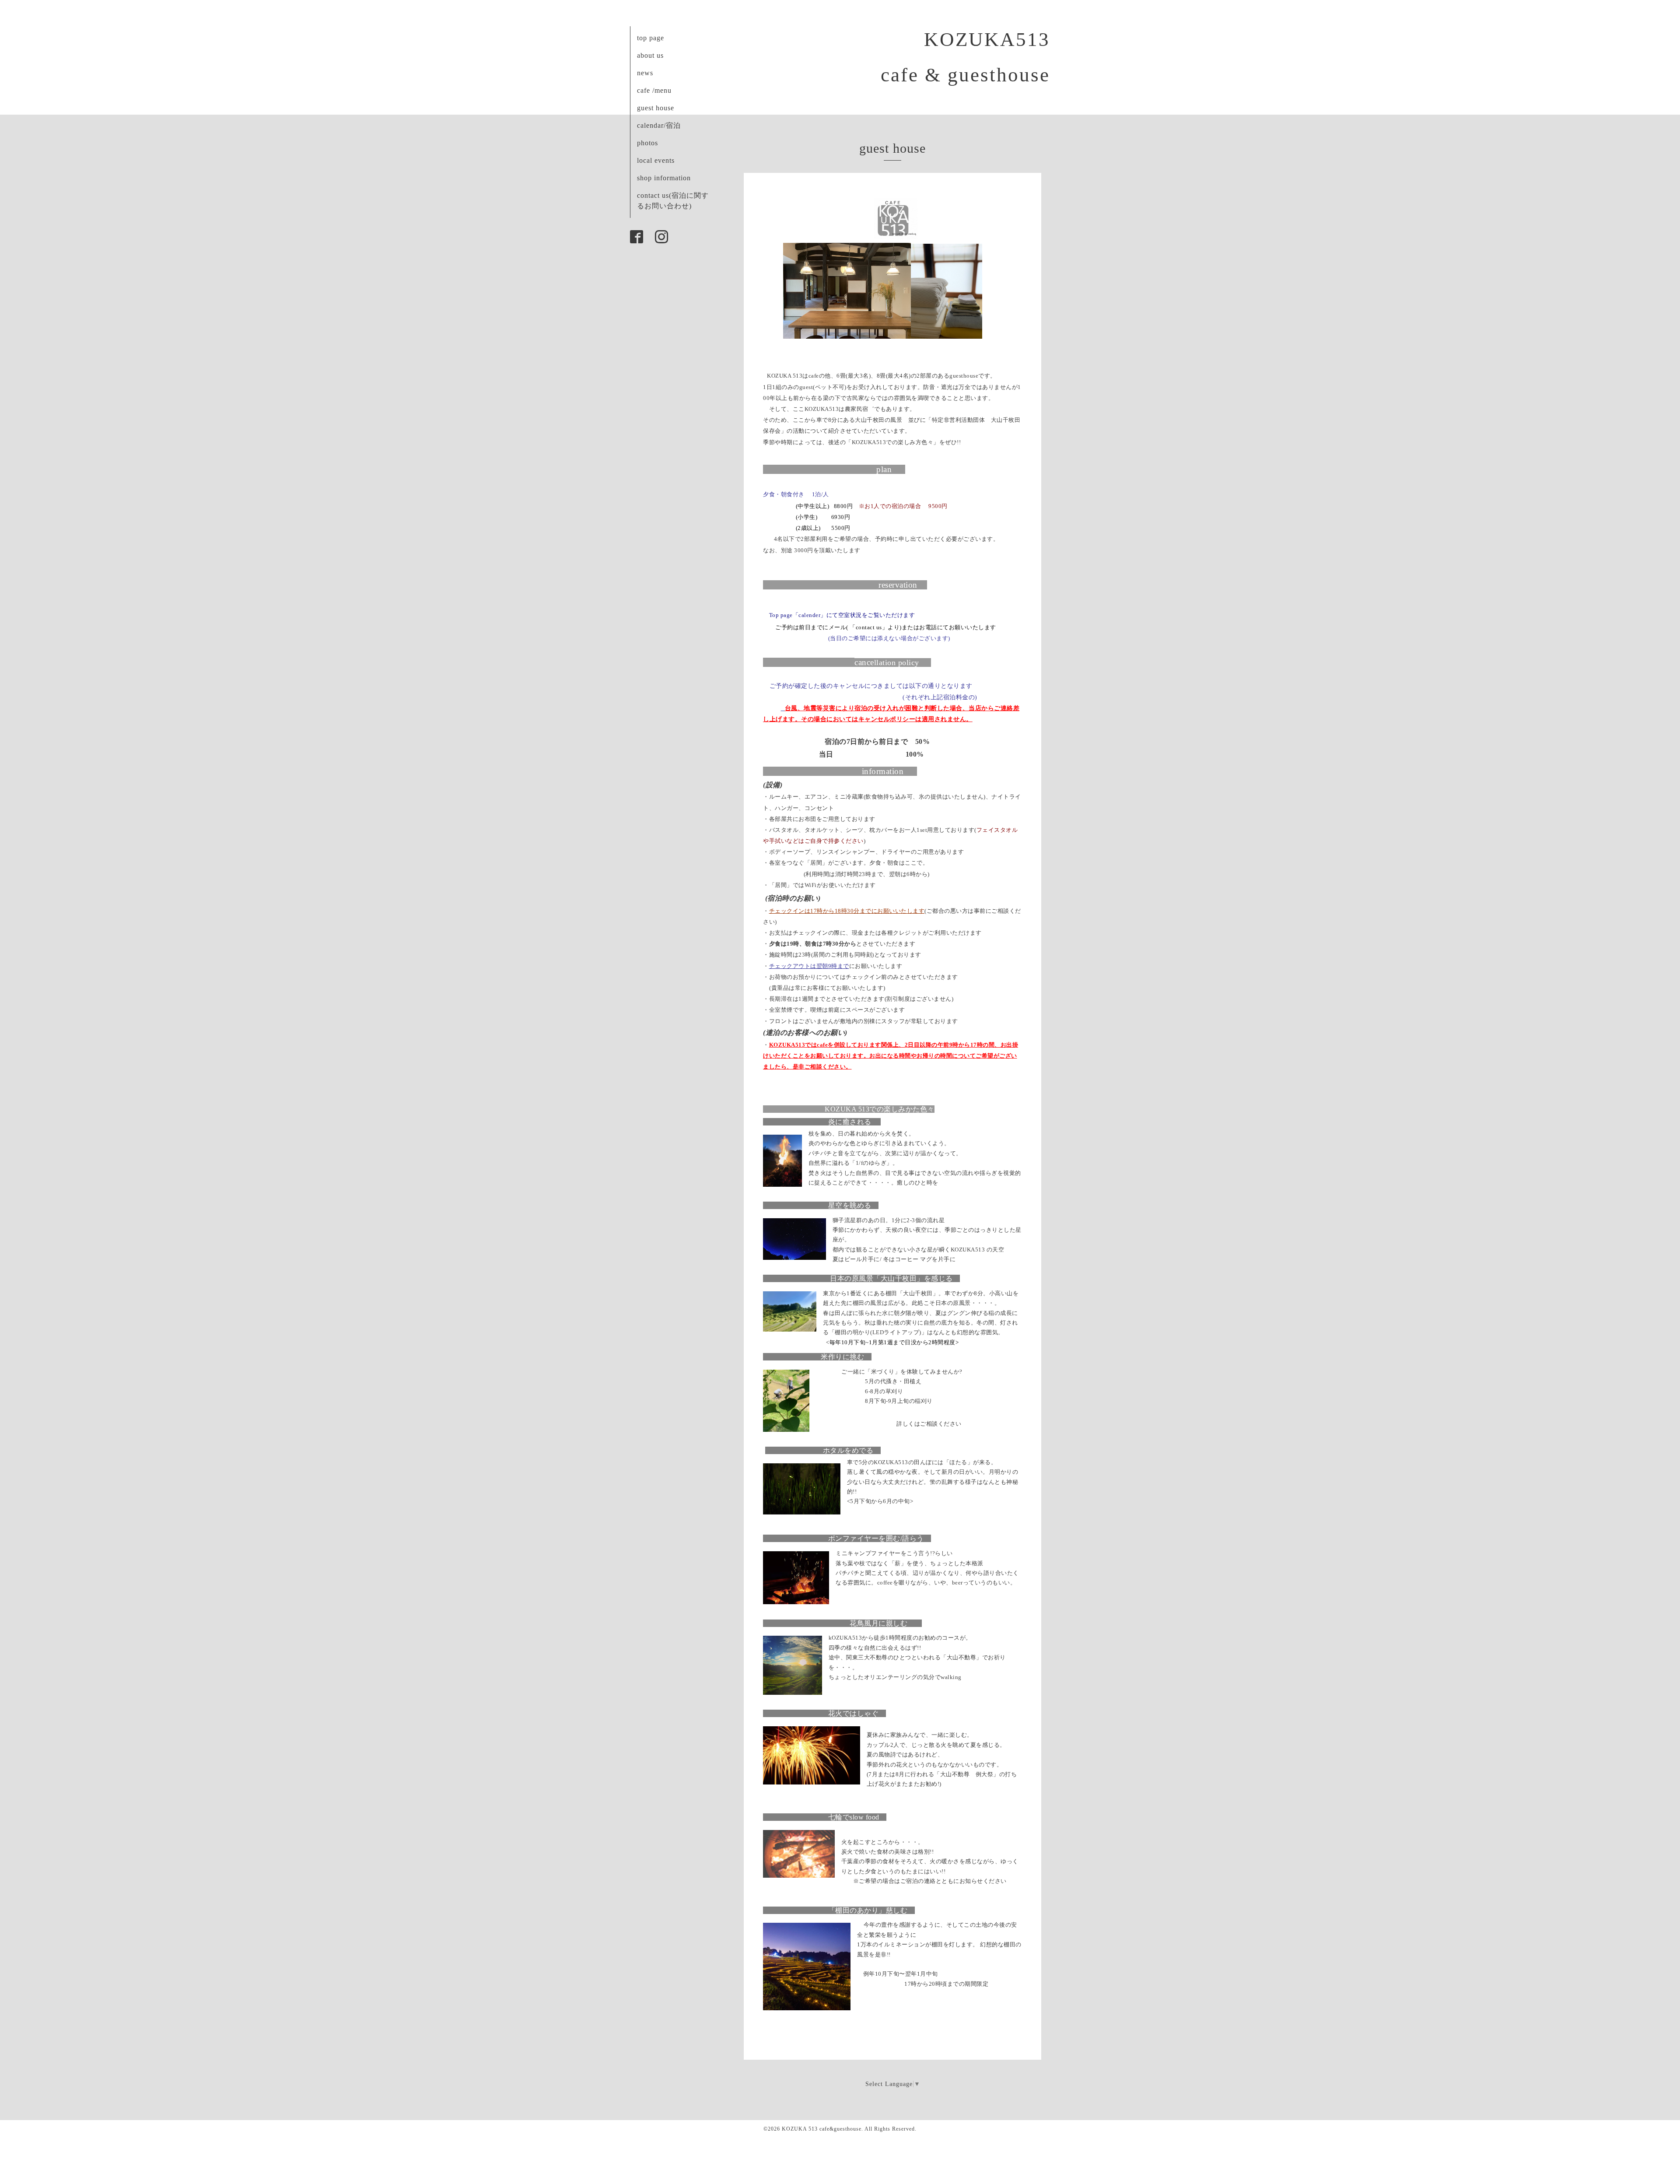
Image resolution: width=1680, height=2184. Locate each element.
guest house (656, 108)
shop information (664, 178)
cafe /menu (654, 90)
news (645, 73)
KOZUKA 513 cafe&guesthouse (822, 2129)
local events (656, 160)
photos (647, 143)
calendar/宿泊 (659, 125)
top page (651, 38)
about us (650, 55)
